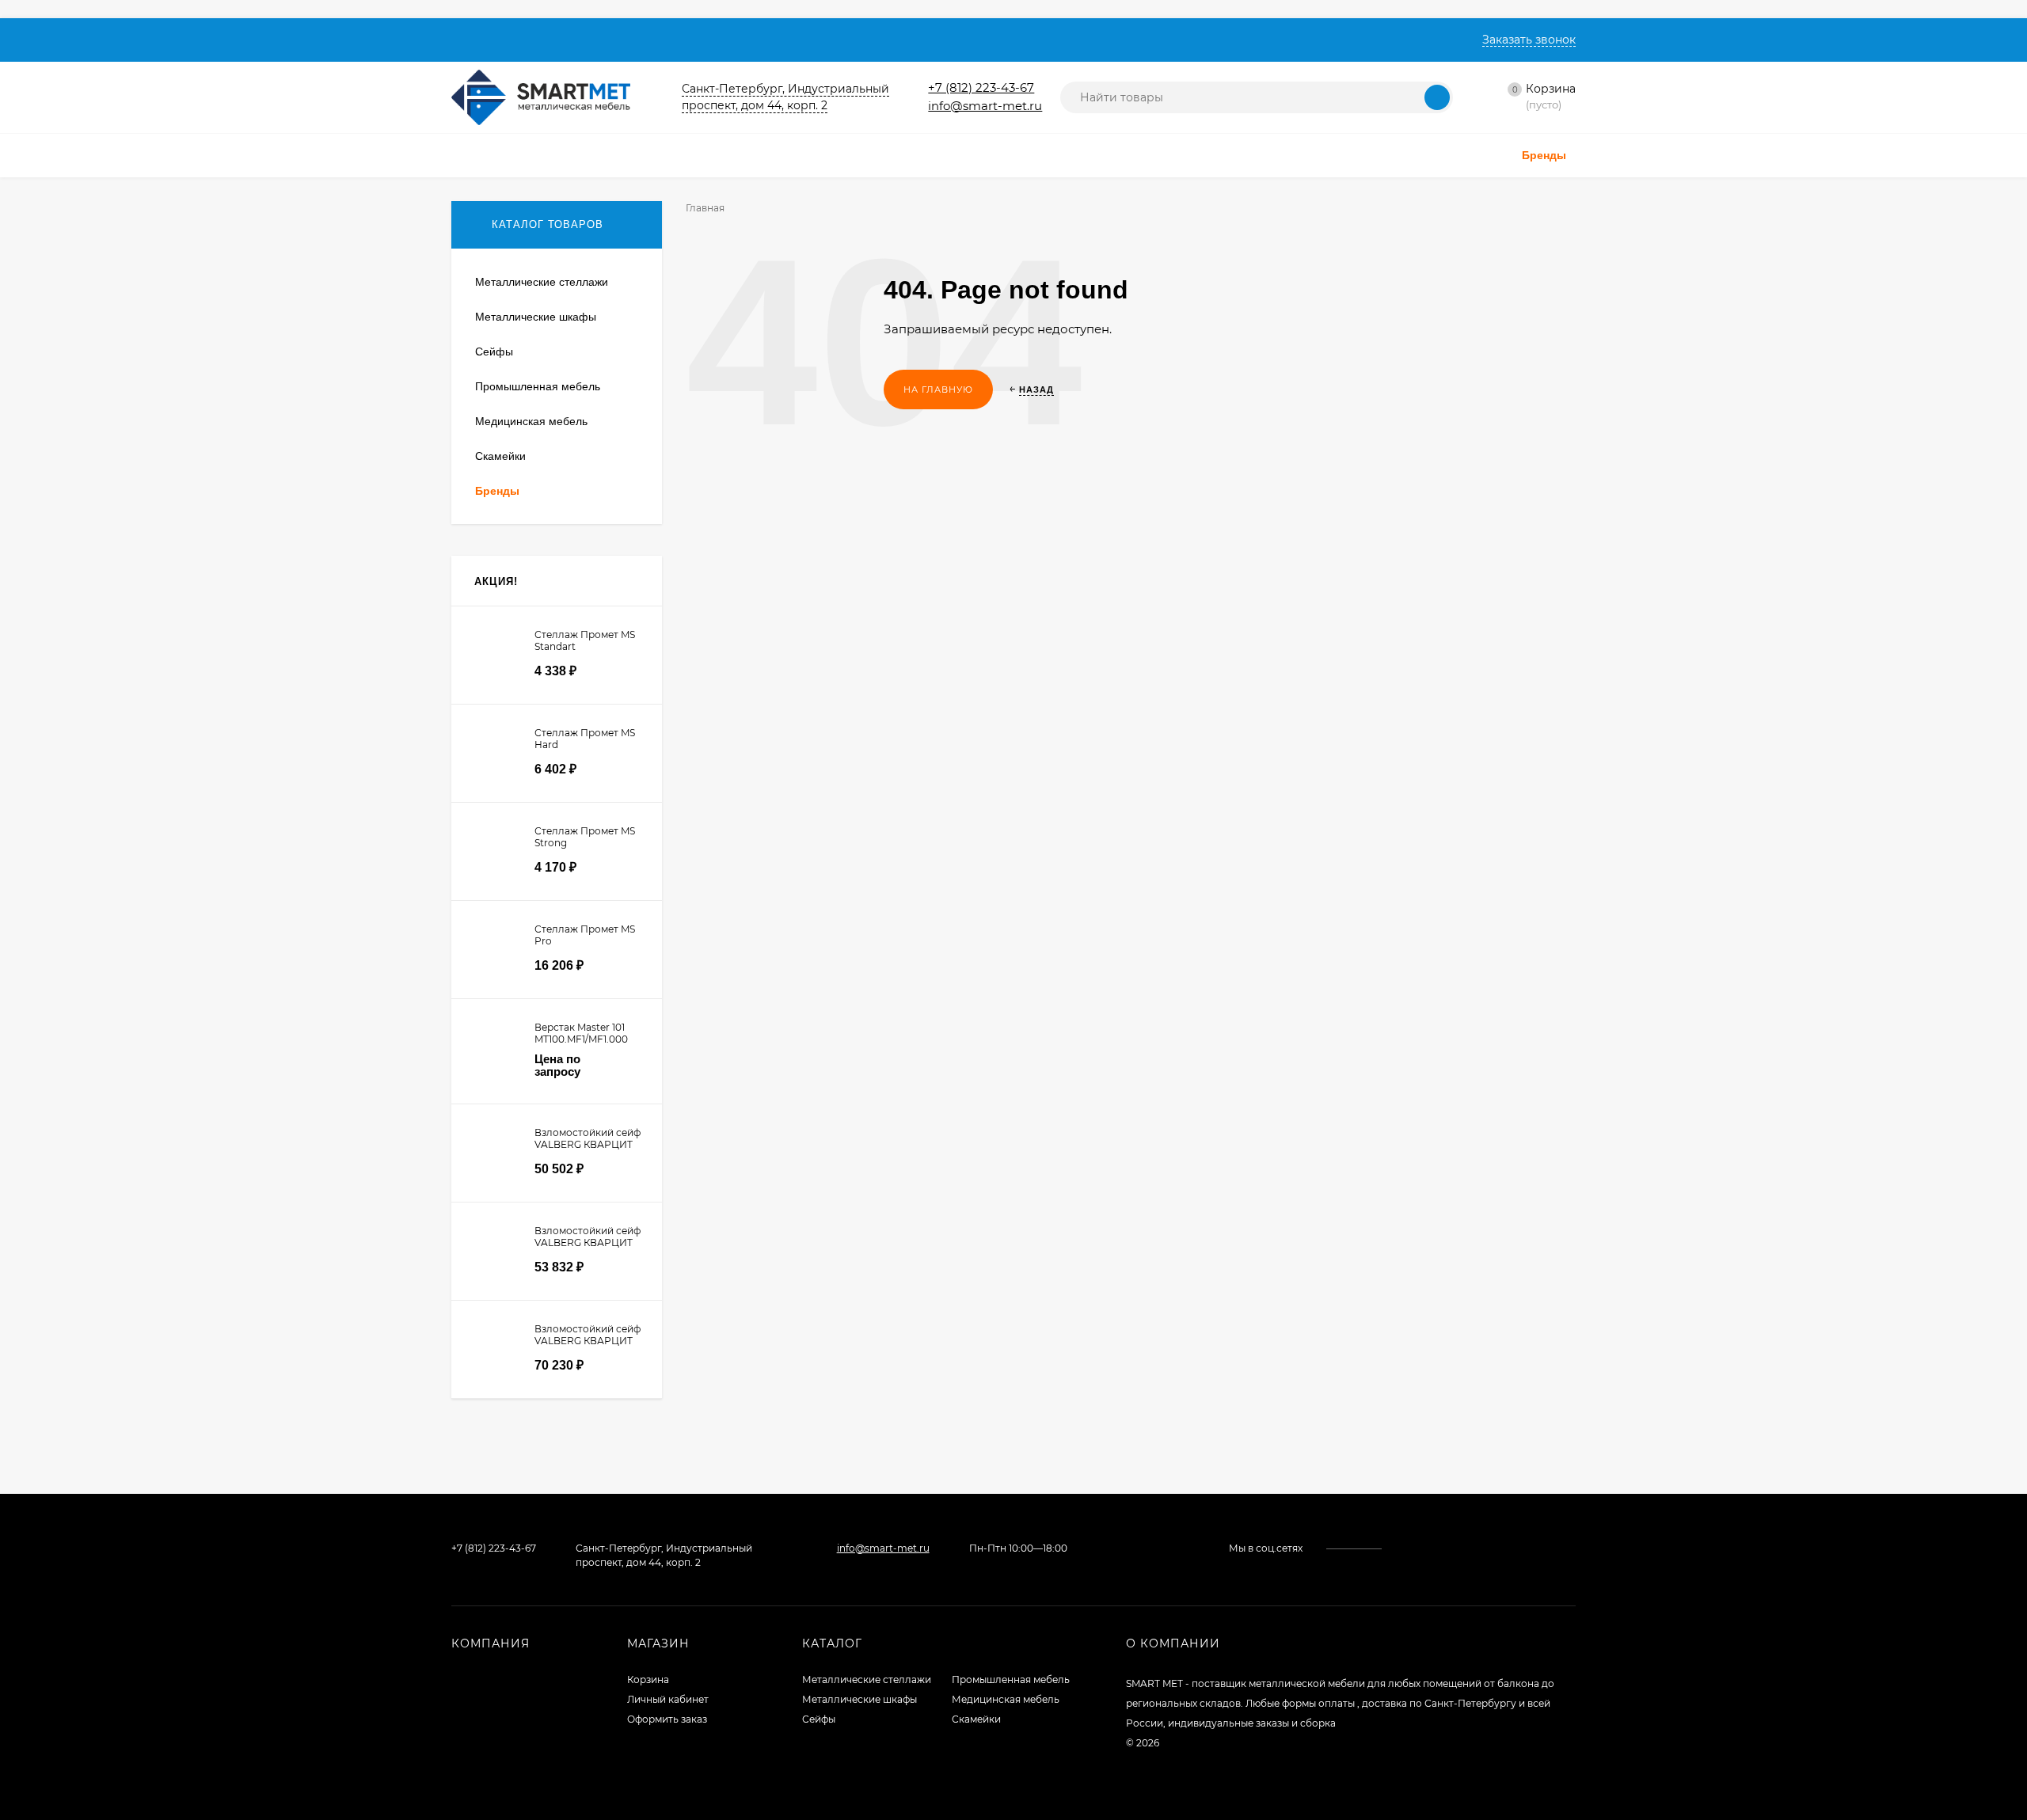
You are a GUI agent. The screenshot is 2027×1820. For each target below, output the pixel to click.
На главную (938, 389)
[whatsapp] (1420, 1548)
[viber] (1450, 1548)
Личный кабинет (668, 1699)
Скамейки (976, 1719)
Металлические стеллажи (867, 1679)
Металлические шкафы (859, 1699)
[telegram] (1435, 1548)
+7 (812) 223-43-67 (981, 87)
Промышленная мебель (1011, 1679)
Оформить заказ (667, 1719)
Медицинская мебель (1006, 1699)
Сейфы (819, 1719)
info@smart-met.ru (985, 106)
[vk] (1405, 1548)
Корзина (648, 1679)
